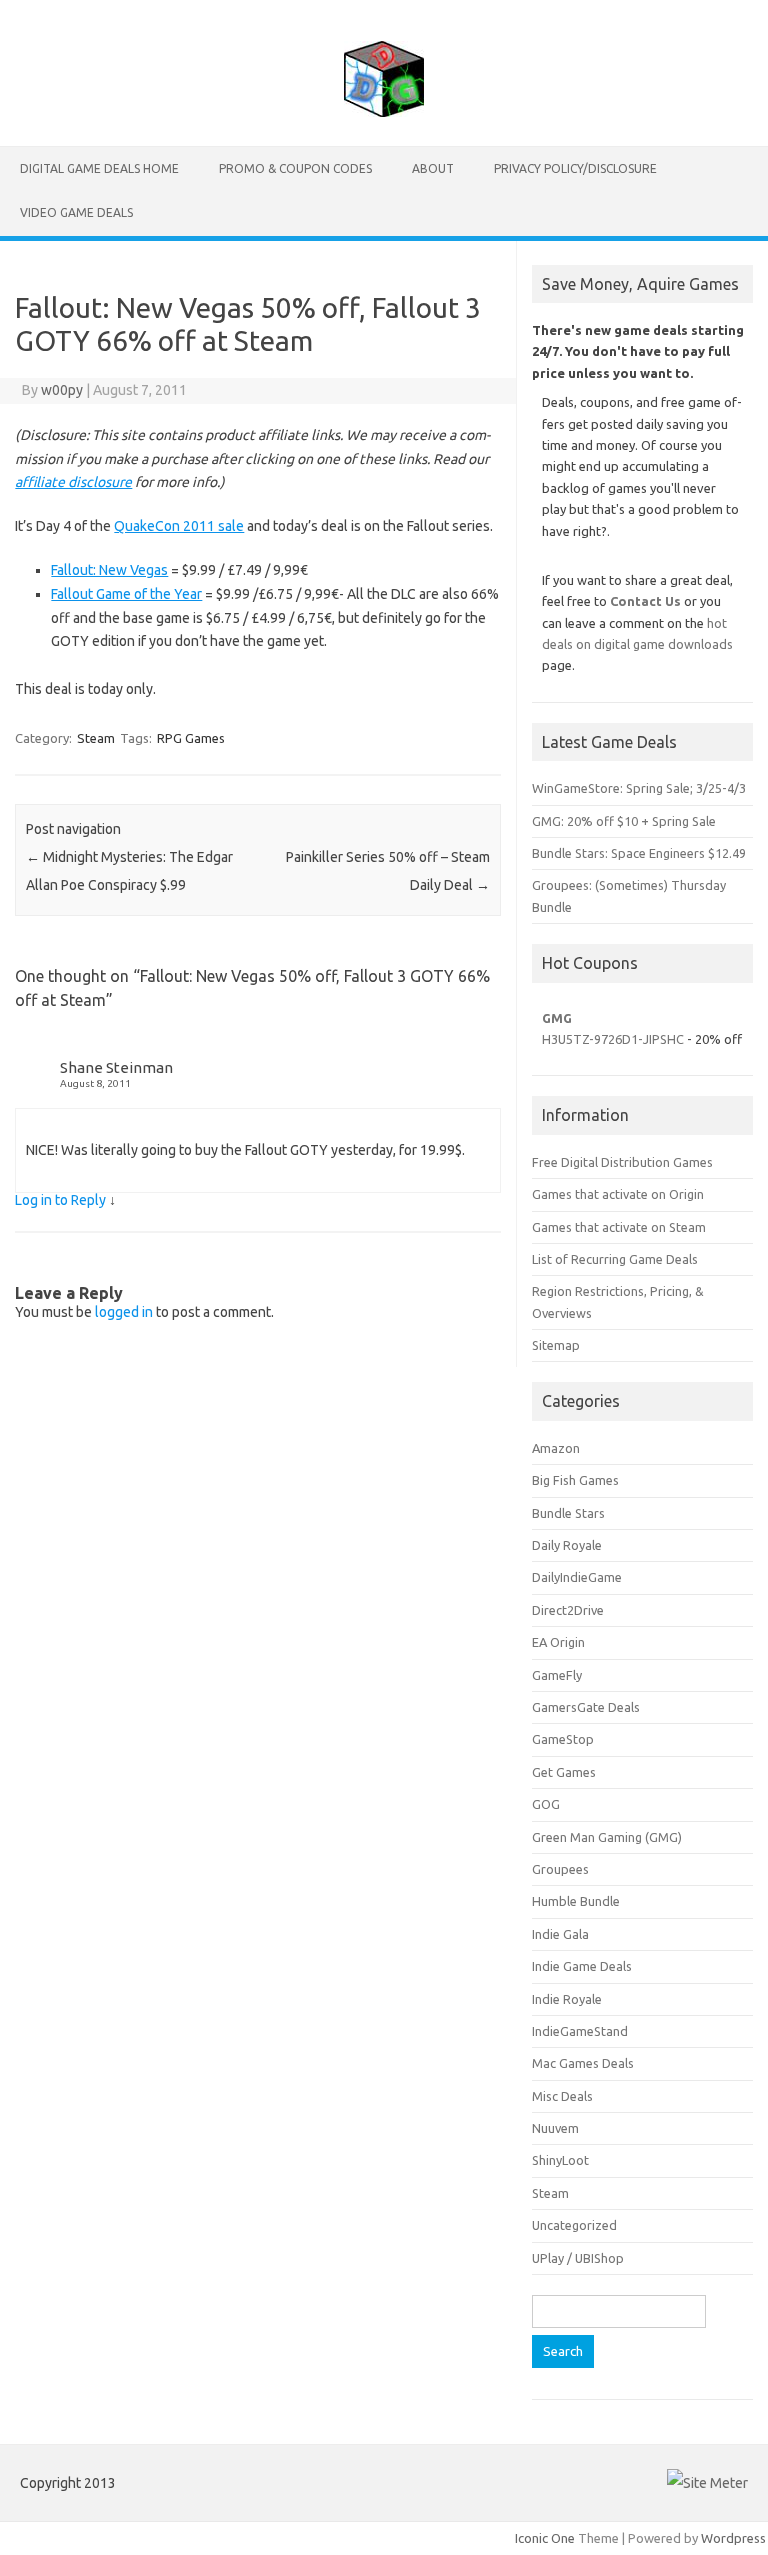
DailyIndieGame (577, 1577)
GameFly (557, 1675)
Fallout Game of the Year (126, 594)
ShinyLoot (560, 2160)
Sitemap (556, 1345)
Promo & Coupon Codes (295, 168)
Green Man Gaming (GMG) (607, 1837)
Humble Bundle (576, 1901)
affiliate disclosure (73, 482)
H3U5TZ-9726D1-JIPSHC (613, 1039)
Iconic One (545, 2538)
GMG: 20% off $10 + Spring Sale (624, 821)
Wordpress (733, 2538)
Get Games (564, 1772)
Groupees (560, 1869)
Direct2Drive (568, 1610)
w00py (62, 390)
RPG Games (191, 738)
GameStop (563, 1739)
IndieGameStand (580, 2031)
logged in (124, 1312)
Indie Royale (567, 1999)
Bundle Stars (568, 1513)
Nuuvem (555, 2128)
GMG (557, 1018)
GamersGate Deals (586, 1707)
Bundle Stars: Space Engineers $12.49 (639, 853)
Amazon (556, 1448)
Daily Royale (567, 1545)
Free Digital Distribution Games (622, 1162)
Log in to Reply (60, 1200)
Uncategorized (574, 2225)
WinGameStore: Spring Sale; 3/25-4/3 (639, 788)
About (433, 168)
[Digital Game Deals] (384, 112)
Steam (96, 738)
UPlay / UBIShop (578, 2258)
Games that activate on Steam (619, 1227)
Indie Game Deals (582, 1966)
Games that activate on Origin (618, 1194)
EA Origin (558, 1642)
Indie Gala (560, 1934)
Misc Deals (562, 2096)
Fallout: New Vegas (109, 570)
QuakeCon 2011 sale (179, 526)
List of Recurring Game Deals (615, 1259)
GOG (546, 1804)
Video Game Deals (76, 212)
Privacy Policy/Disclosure (575, 168)
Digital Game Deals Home (99, 168)
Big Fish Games (575, 1480)
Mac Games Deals (583, 2063)
